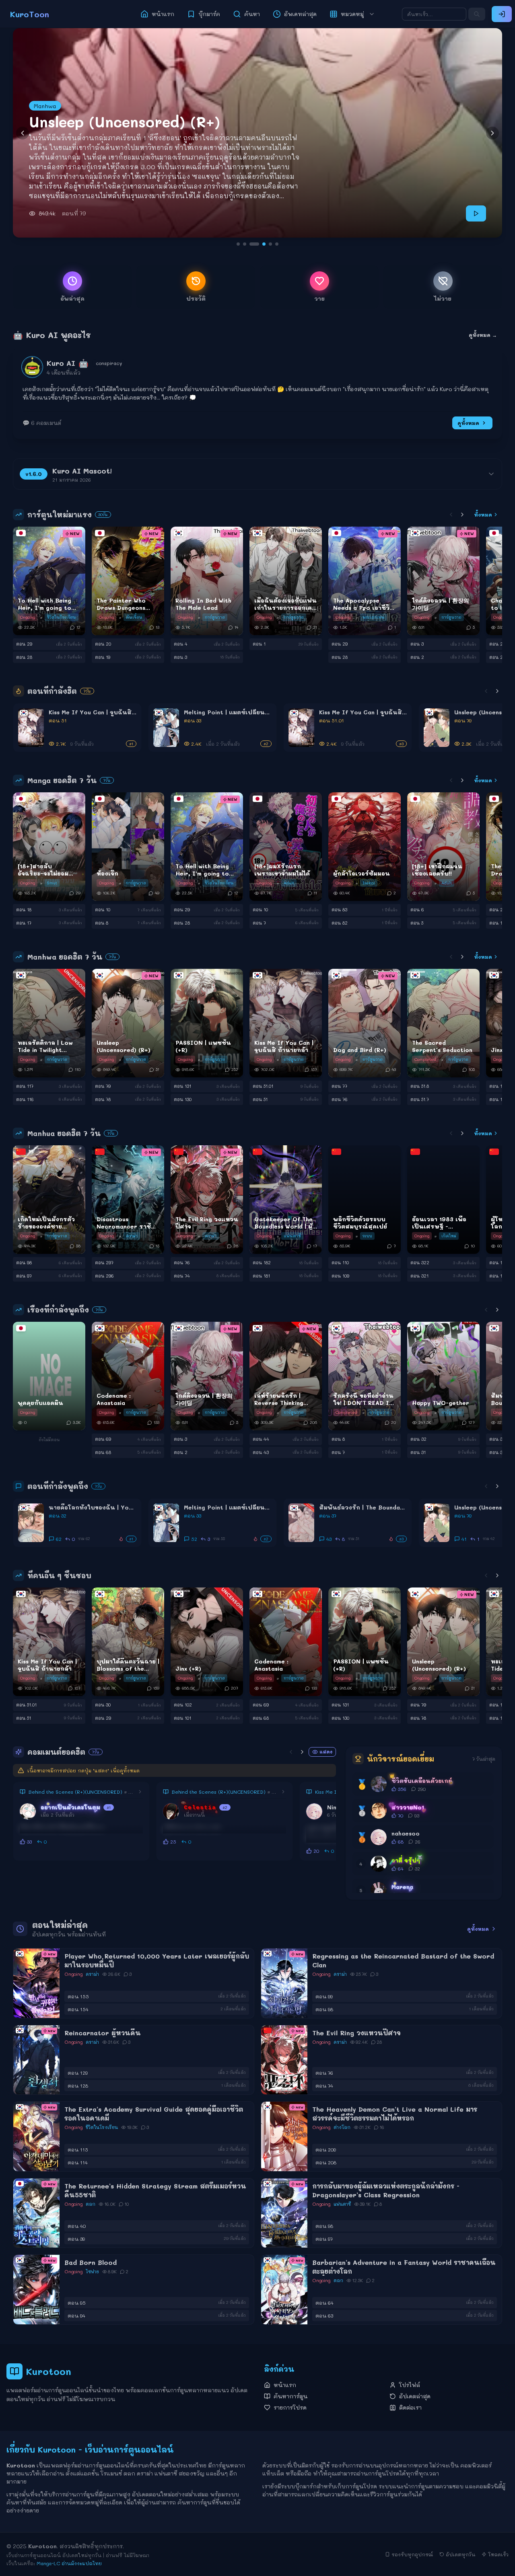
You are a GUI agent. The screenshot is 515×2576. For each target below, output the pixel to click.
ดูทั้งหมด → (483, 335)
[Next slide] (492, 133)
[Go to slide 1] (238, 244)
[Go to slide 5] (264, 244)
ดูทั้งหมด (468, 423)
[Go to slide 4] (257, 244)
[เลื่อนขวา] (462, 515)
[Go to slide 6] (274, 244)
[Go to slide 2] (245, 244)
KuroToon (30, 14)
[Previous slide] (23, 133)
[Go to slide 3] (251, 244)
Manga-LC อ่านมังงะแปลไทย (69, 2563)
